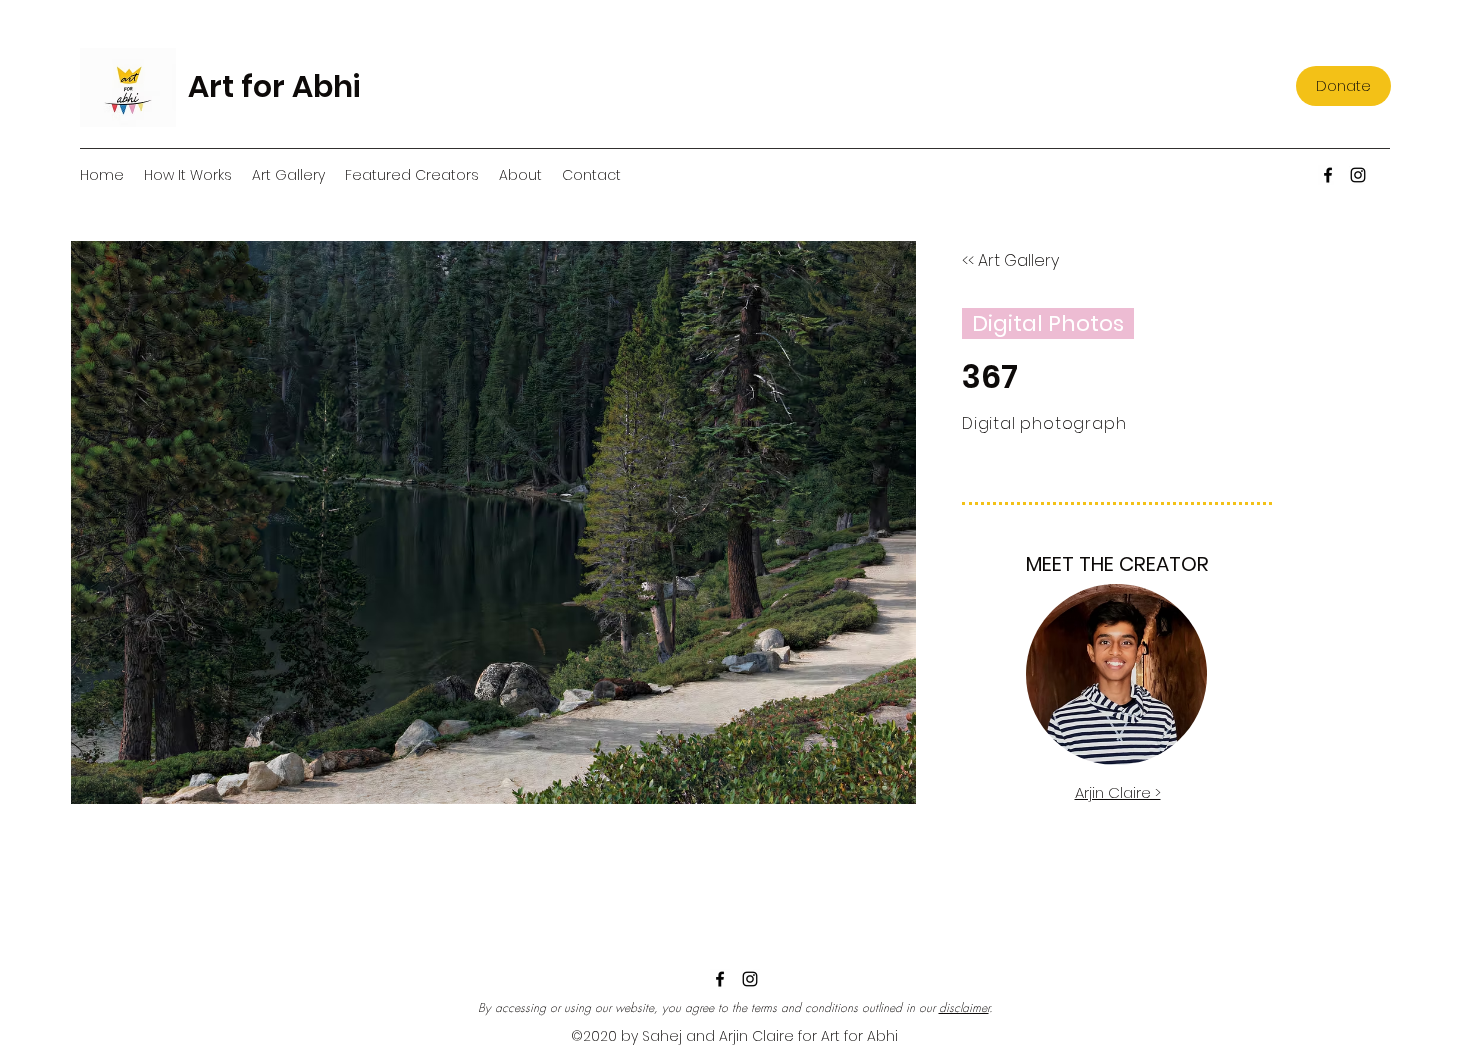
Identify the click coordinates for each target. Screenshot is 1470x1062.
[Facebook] (1328, 175)
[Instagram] (1358, 175)
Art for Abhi (274, 86)
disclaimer (964, 1007)
